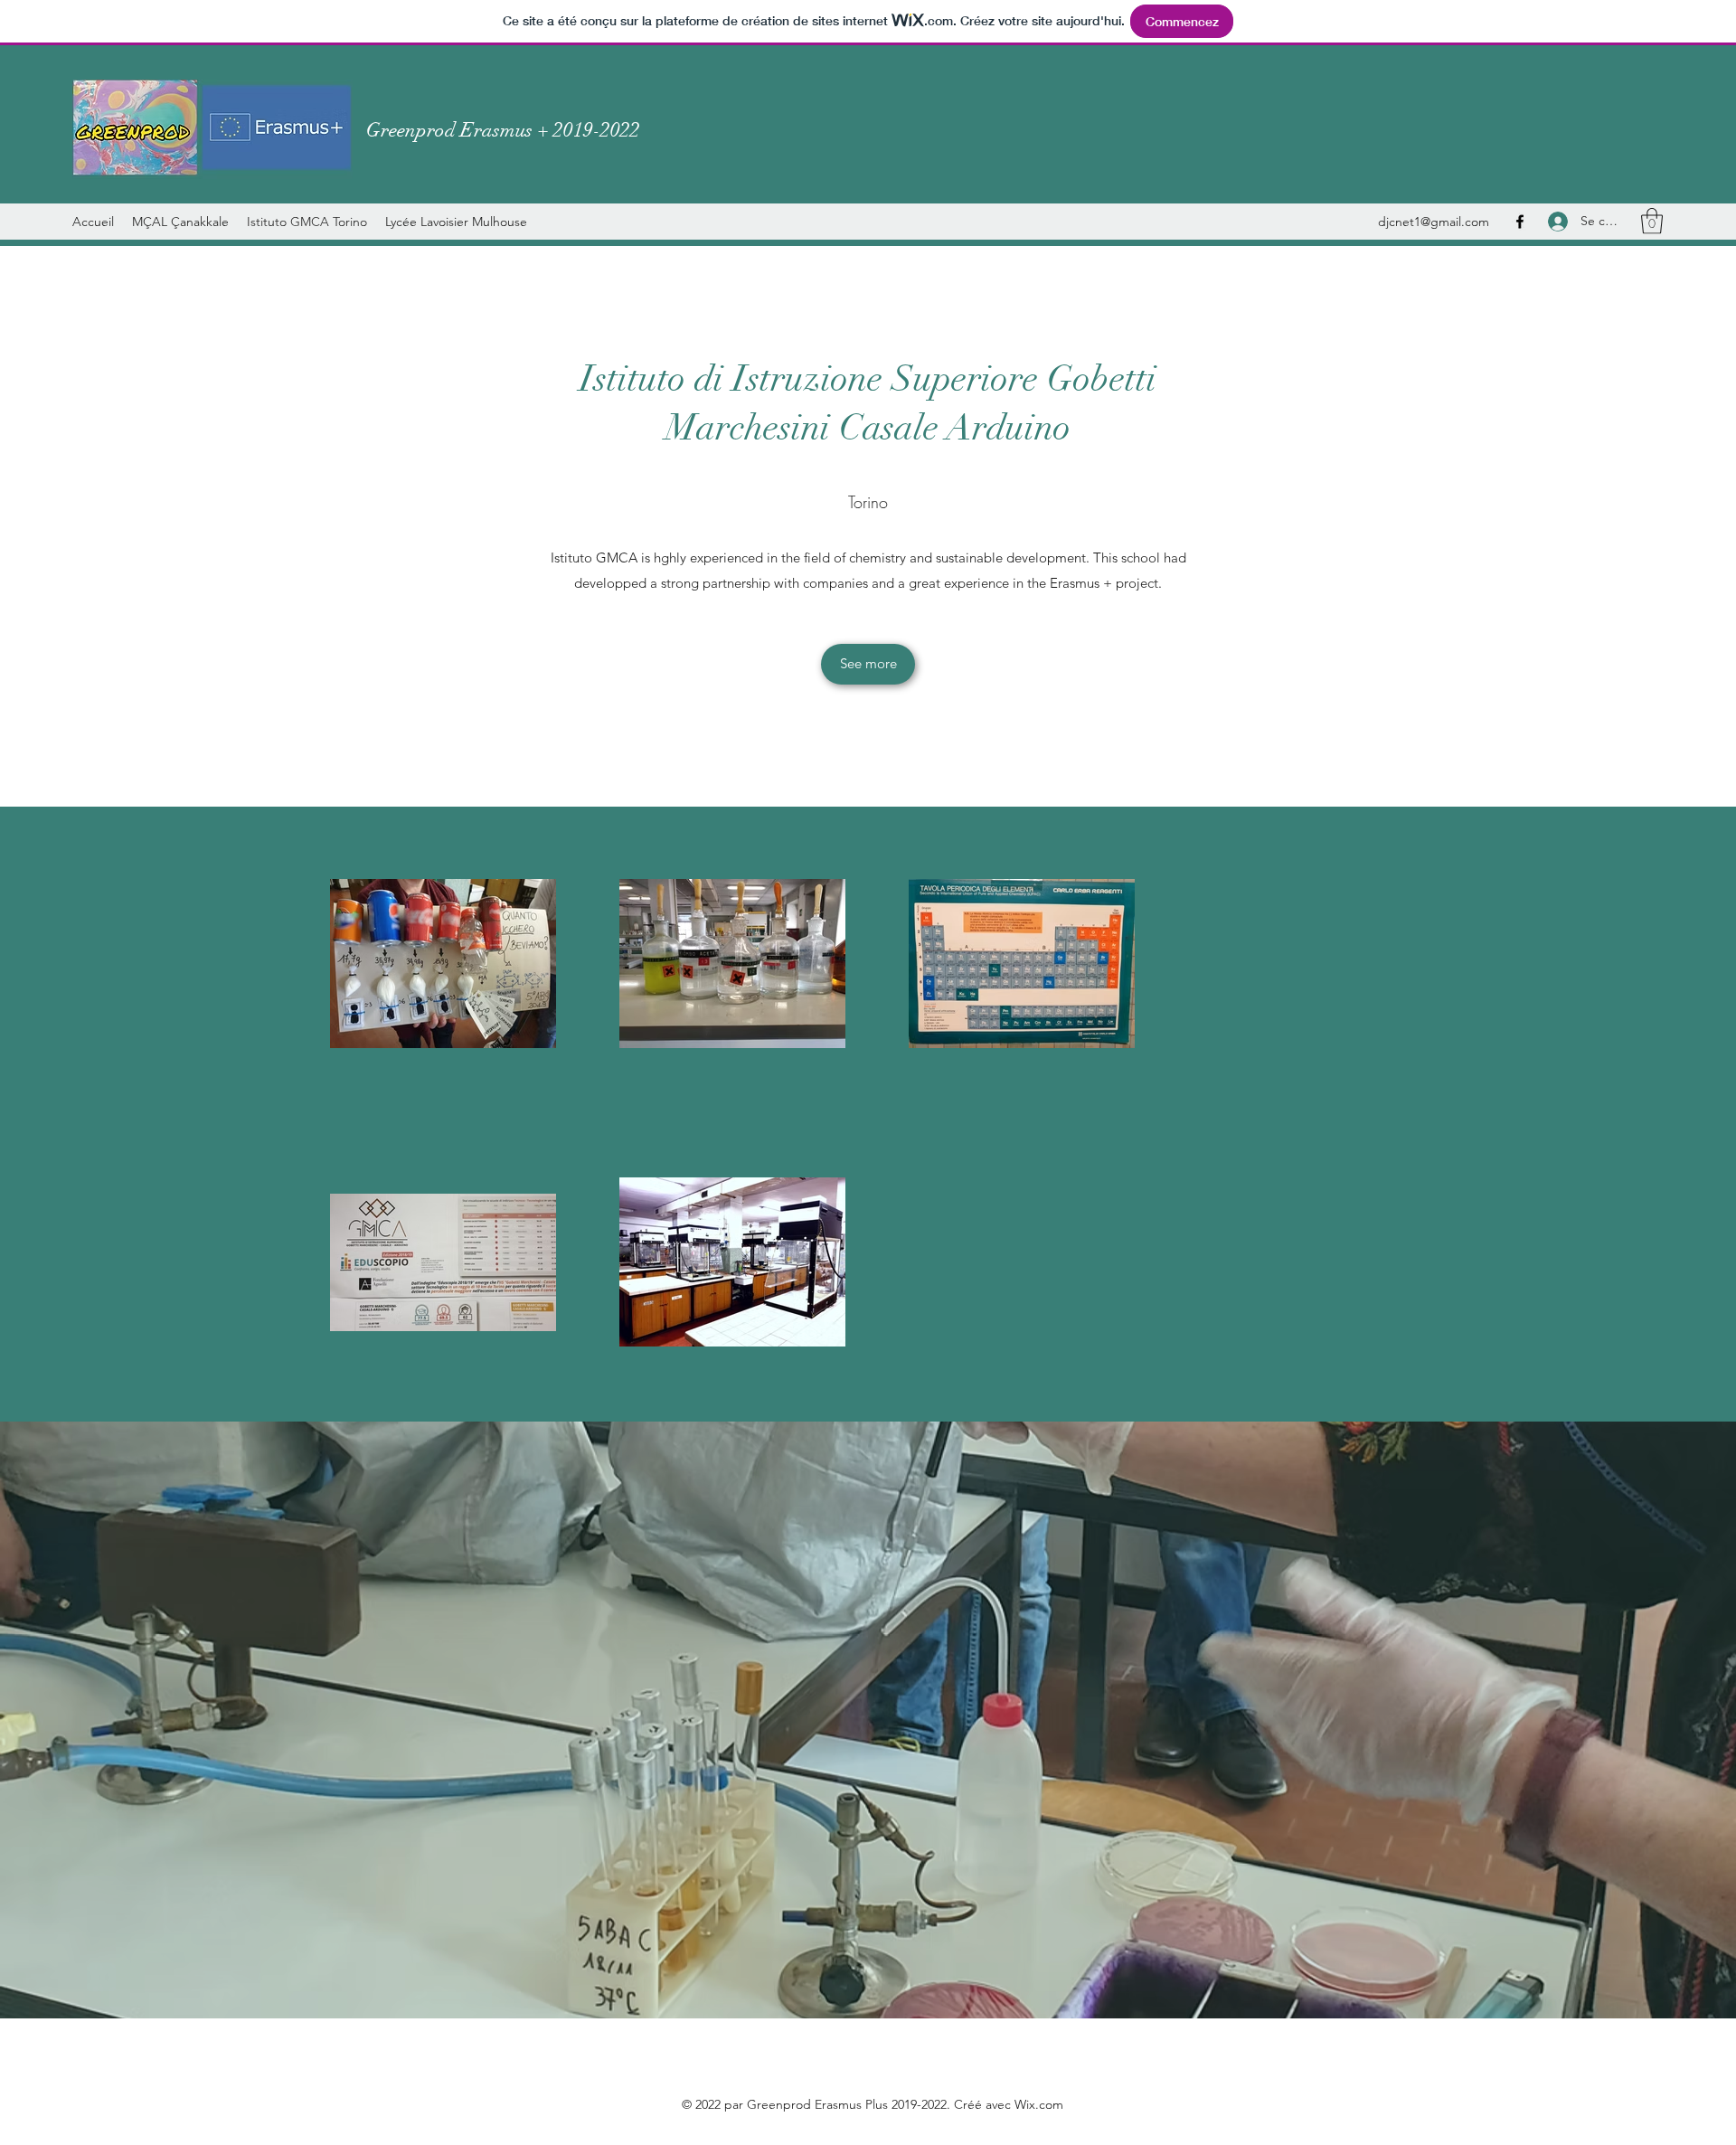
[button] (1652, 221)
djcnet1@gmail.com (1434, 222)
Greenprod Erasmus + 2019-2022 (503, 130)
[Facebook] (1520, 222)
